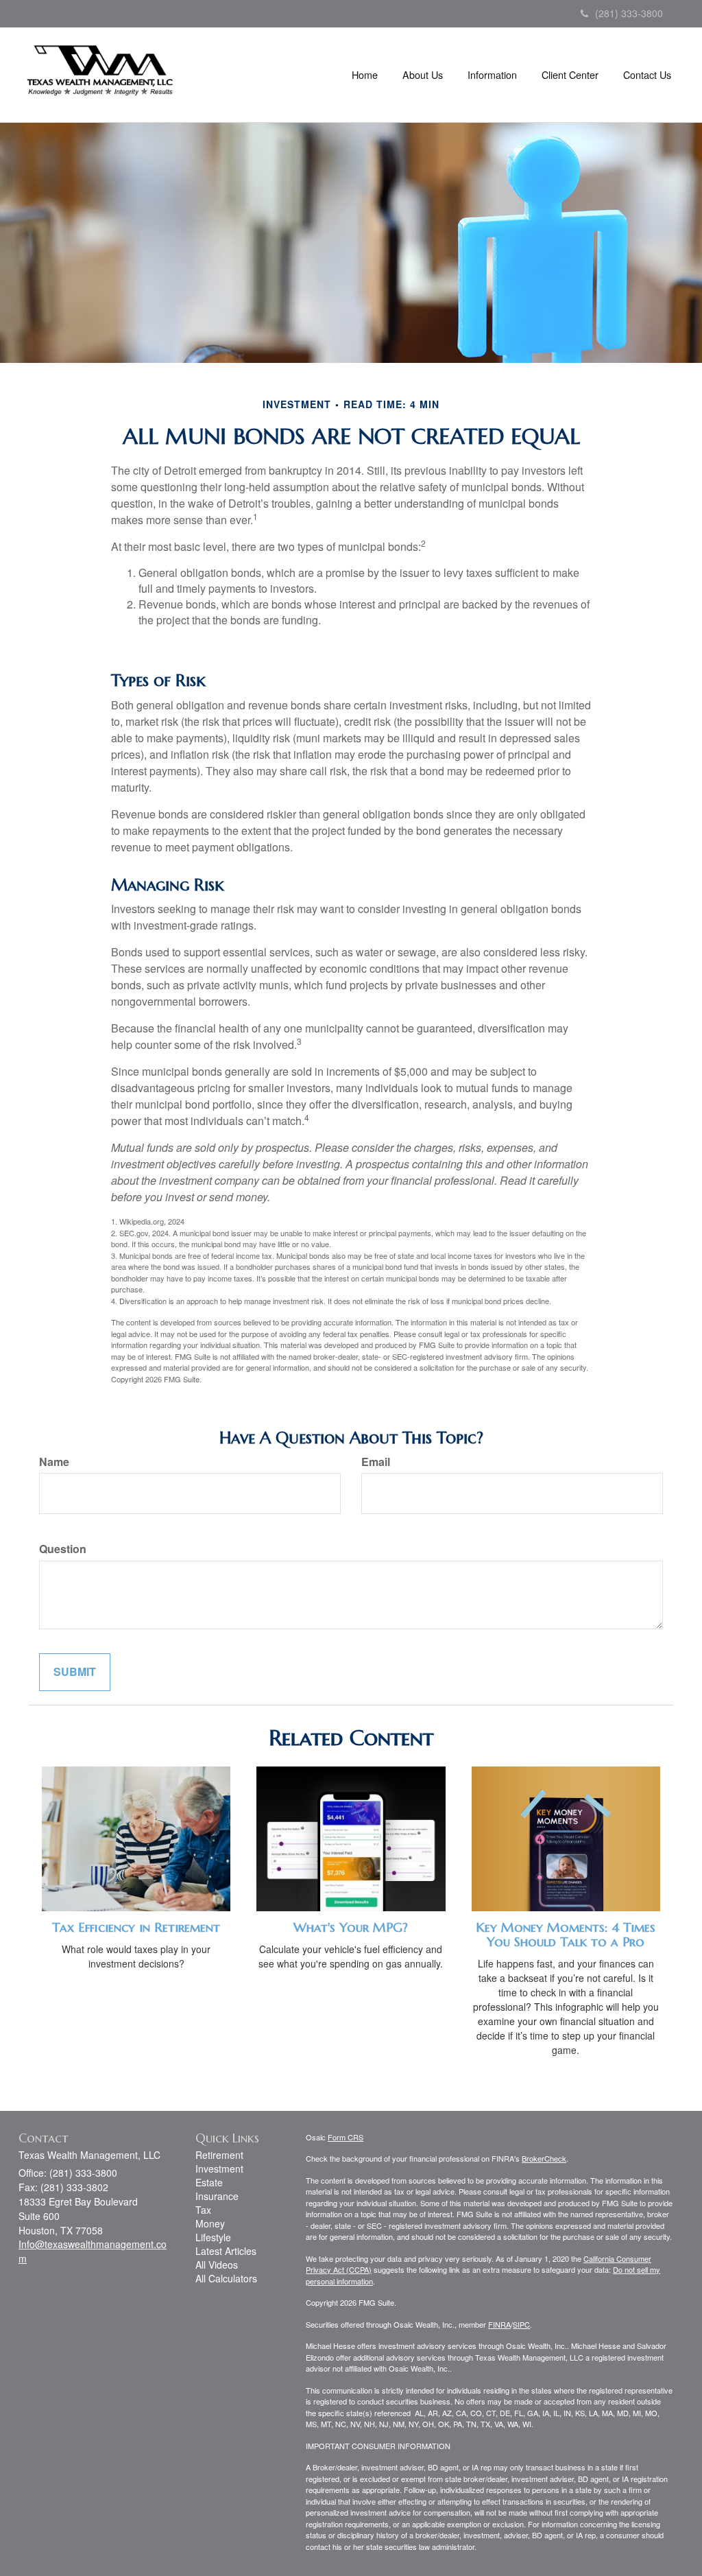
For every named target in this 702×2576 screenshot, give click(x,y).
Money (210, 2223)
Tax (203, 2210)
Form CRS (346, 2137)
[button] (423, 75)
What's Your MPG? (351, 1927)
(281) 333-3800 (629, 13)
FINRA (499, 2324)
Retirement (219, 2155)
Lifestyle (213, 2237)
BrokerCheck (544, 2158)
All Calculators (226, 2278)
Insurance (217, 2196)
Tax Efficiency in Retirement (136, 1927)
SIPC (521, 2324)
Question (63, 1549)
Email (376, 1462)
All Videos (217, 2265)
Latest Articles (226, 2251)
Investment (219, 2169)
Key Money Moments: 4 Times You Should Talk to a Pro (566, 1935)
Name (54, 1462)
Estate (209, 2182)
